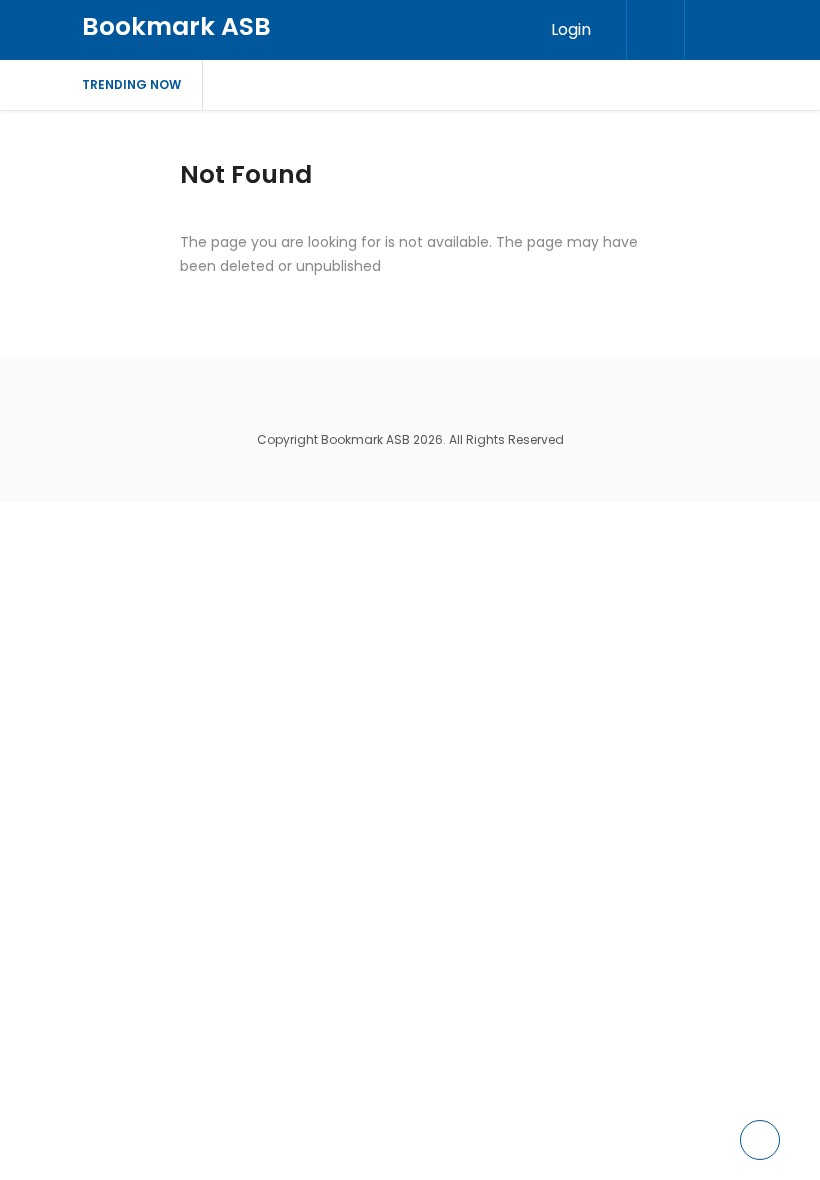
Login (571, 29)
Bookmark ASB (176, 26)
